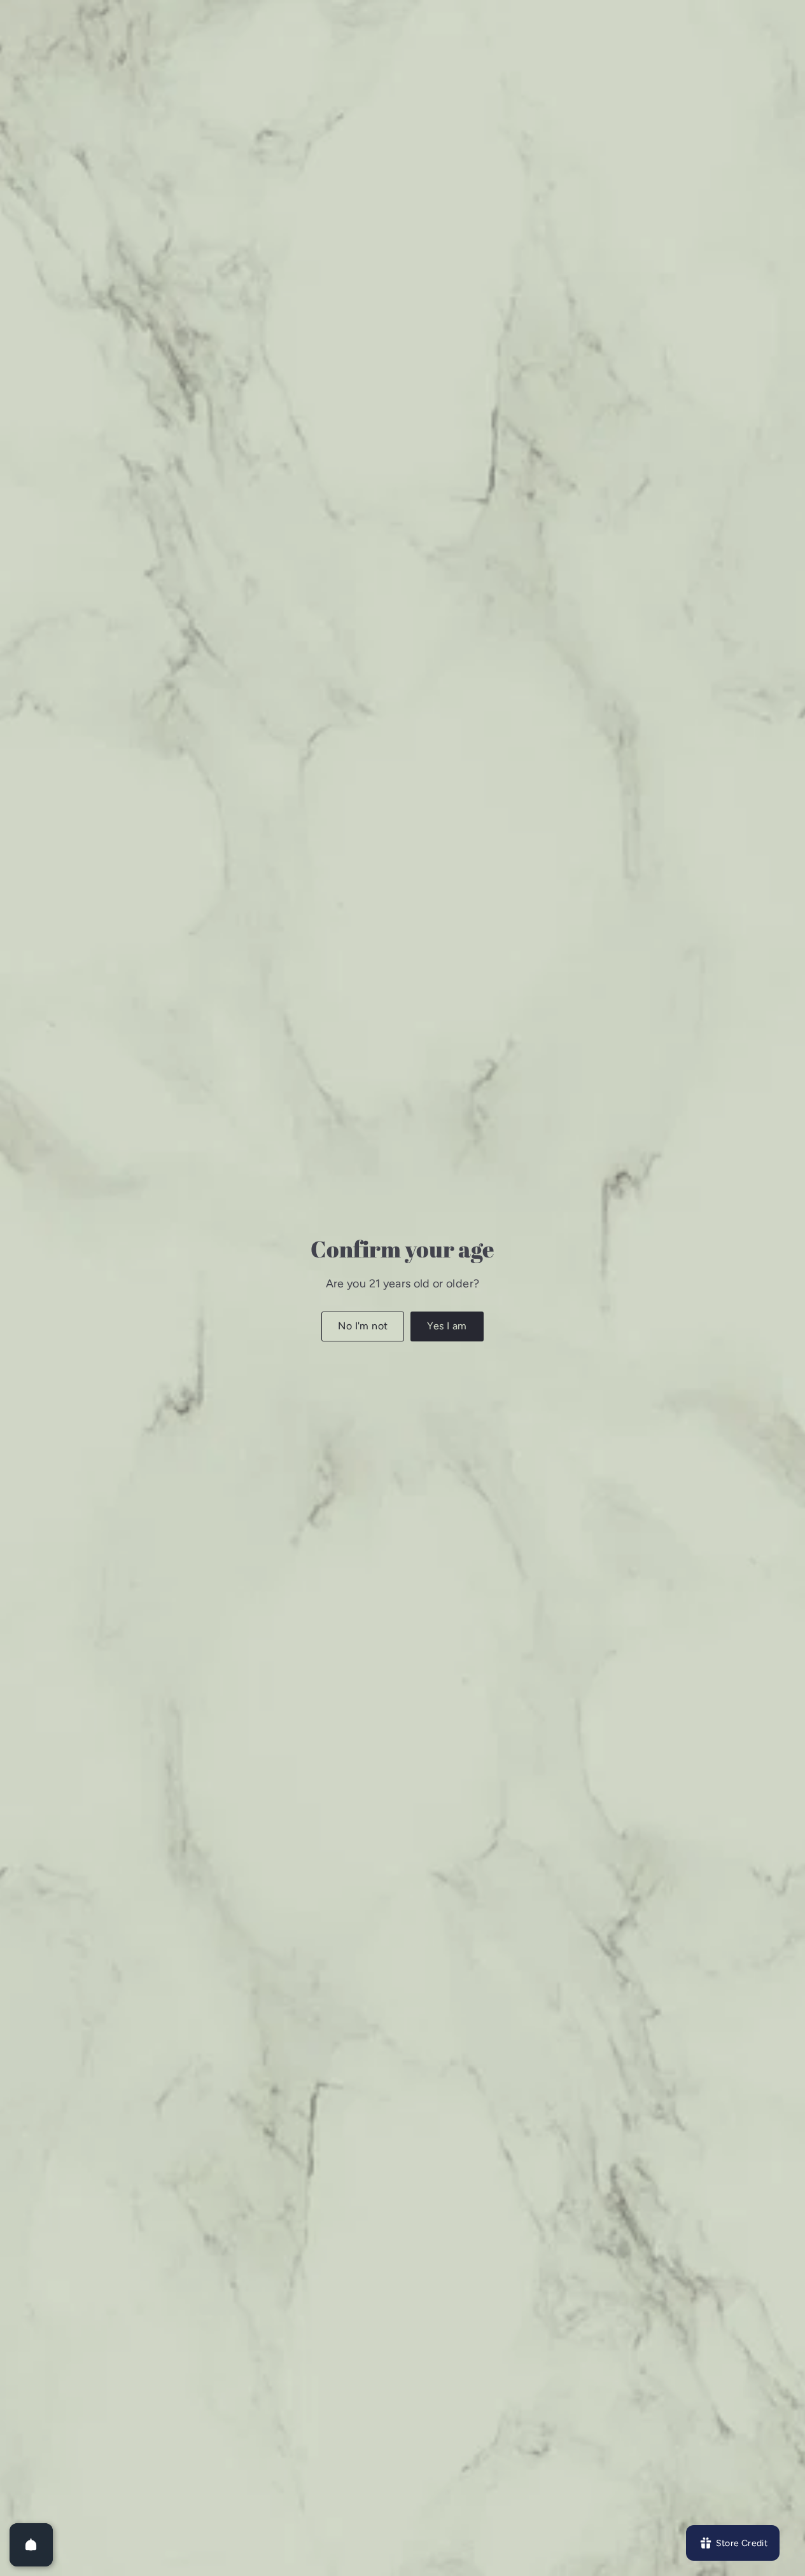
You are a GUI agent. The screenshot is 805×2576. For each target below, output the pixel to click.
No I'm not (363, 1326)
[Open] (31, 2545)
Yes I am (447, 1326)
